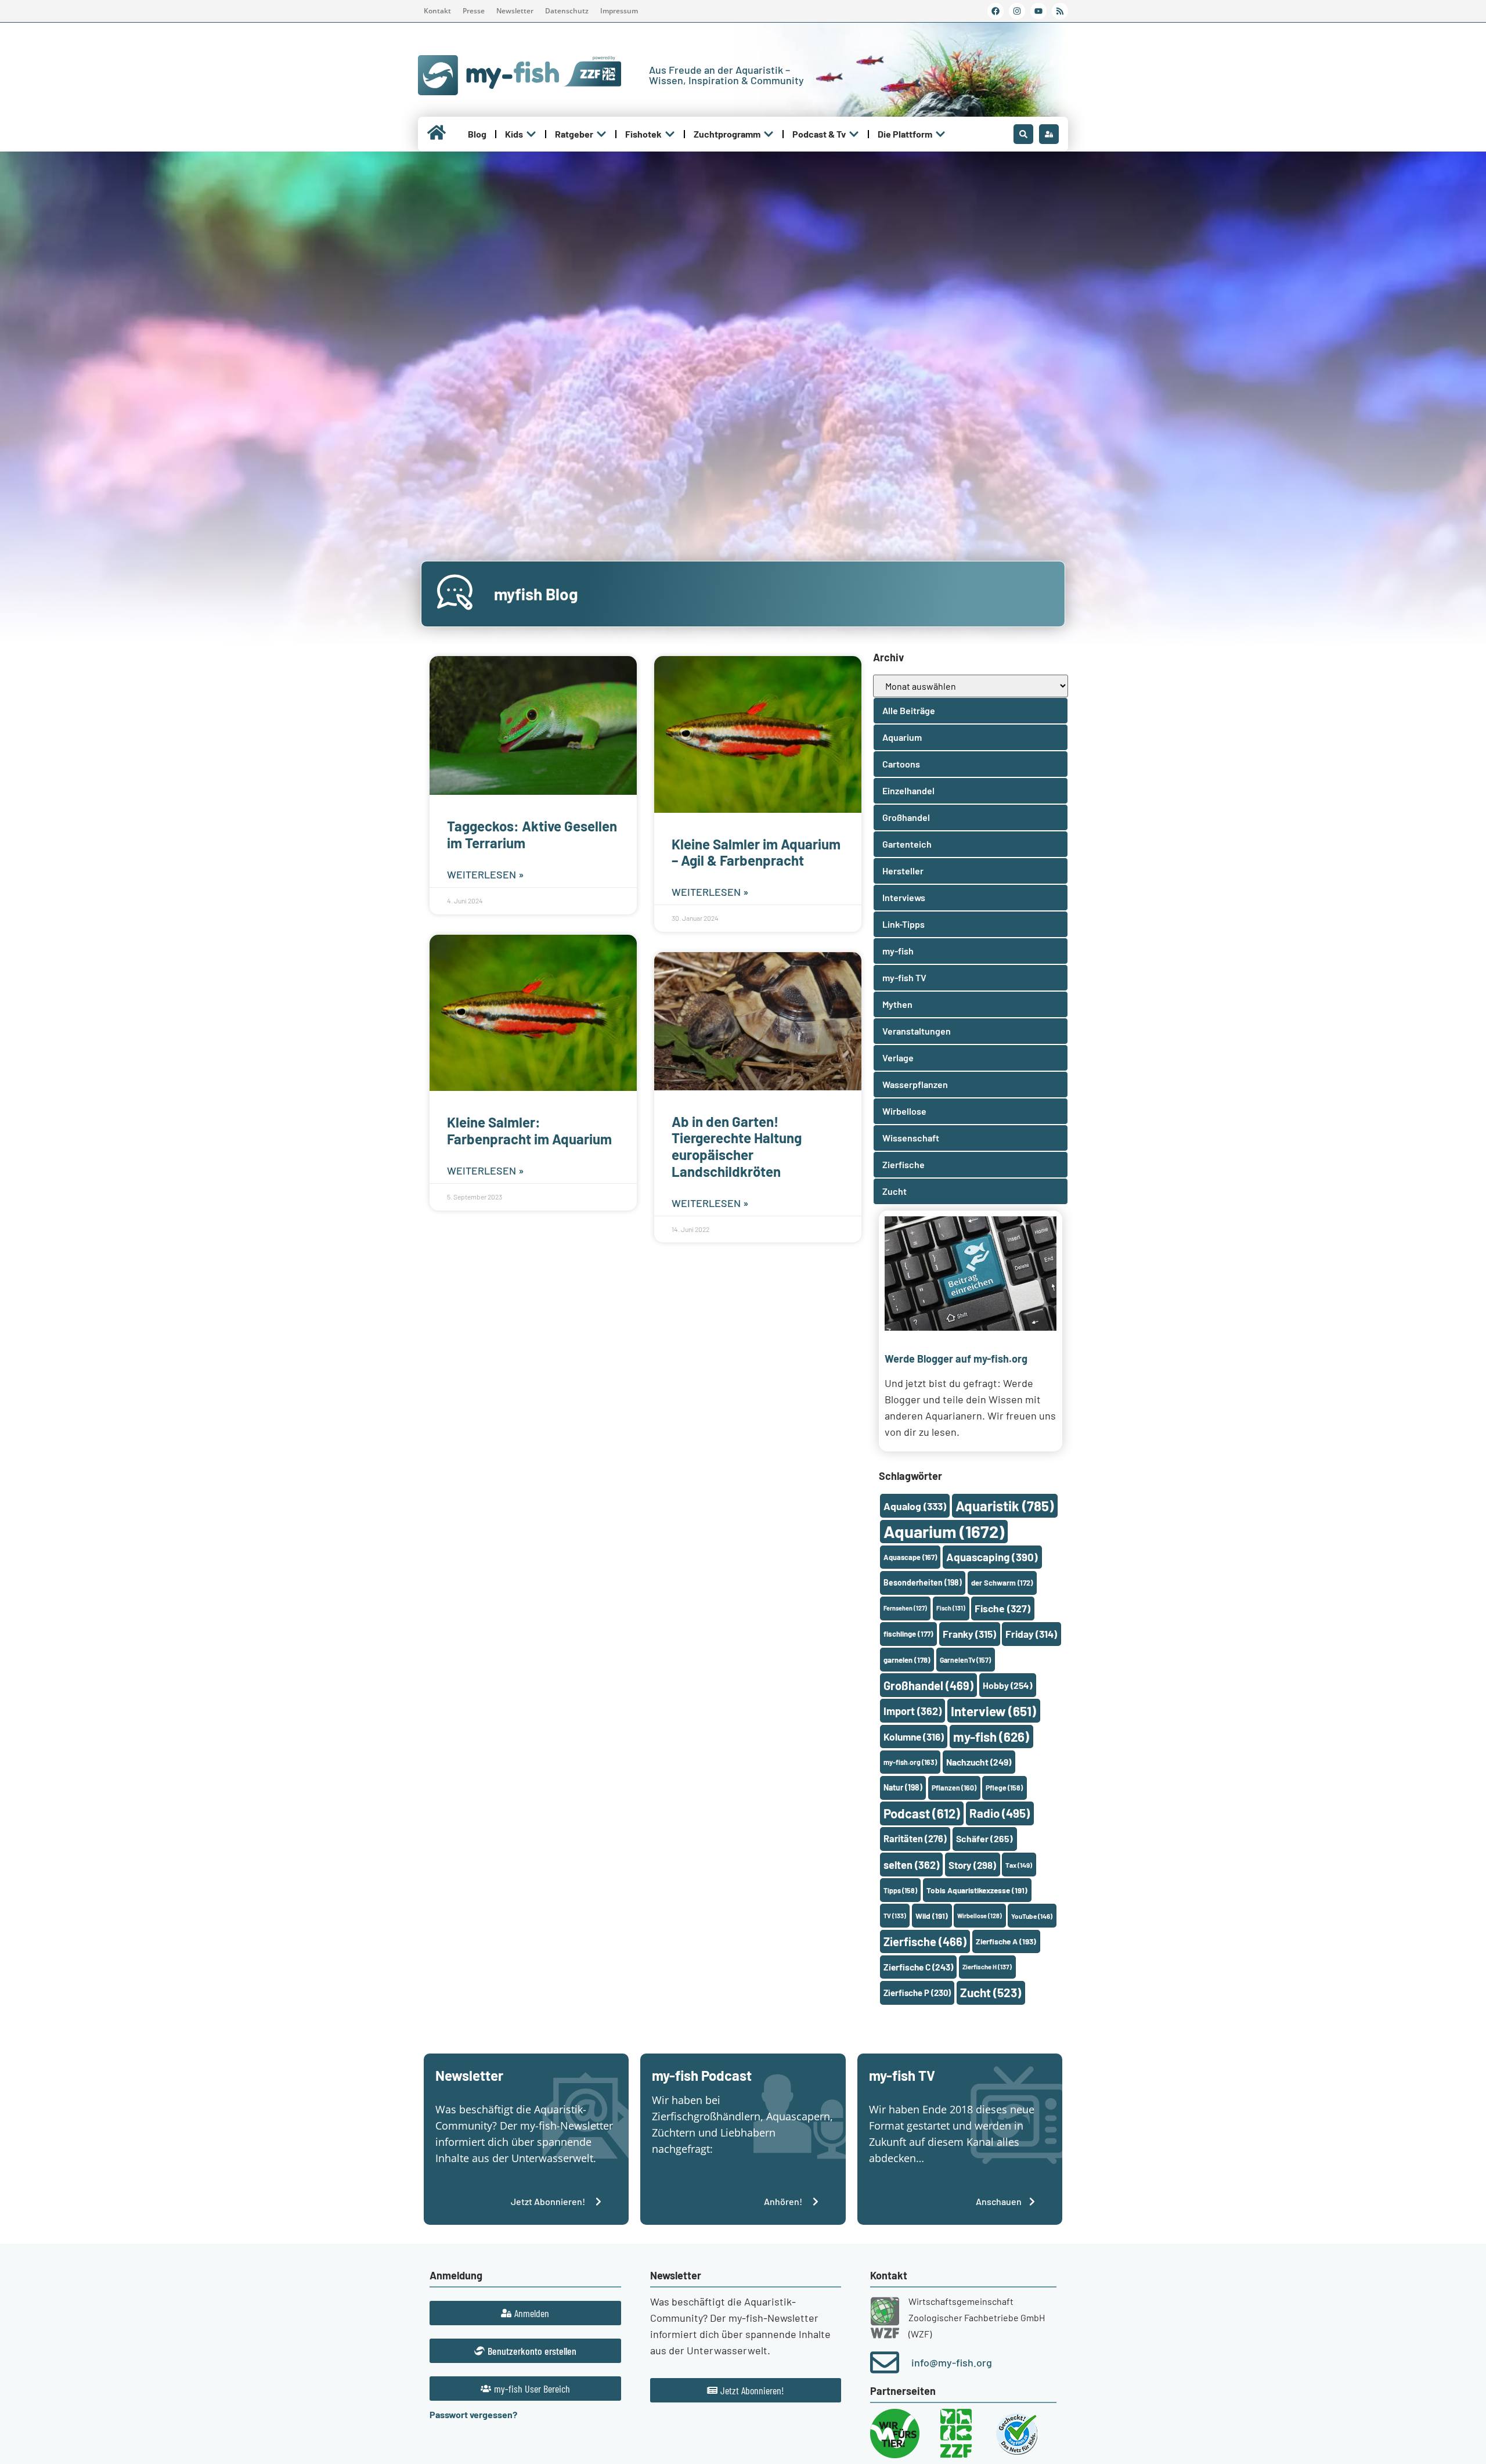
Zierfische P (917, 1993)
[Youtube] (1038, 11)
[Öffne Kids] (531, 134)
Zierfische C (918, 1967)
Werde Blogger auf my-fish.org (956, 1359)
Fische (1002, 1608)
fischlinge (908, 1634)
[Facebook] (996, 11)
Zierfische (925, 1941)
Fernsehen (905, 1608)
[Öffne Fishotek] (670, 134)
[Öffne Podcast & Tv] (854, 134)
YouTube (1032, 1916)
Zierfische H (987, 1967)
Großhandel (928, 1685)
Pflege (1004, 1788)
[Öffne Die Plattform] (940, 134)
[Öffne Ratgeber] (601, 134)
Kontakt (437, 11)
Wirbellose (980, 1916)
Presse (474, 11)
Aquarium (944, 1531)
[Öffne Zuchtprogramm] (769, 134)
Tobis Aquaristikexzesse (977, 1890)
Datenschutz (567, 11)
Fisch (951, 1608)
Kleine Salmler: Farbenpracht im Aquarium (529, 1130)
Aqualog (915, 1506)
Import (912, 1711)
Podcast (922, 1813)
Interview (993, 1711)
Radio (1000, 1813)
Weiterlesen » (486, 874)
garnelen (907, 1660)
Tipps (900, 1890)
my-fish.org (910, 1762)
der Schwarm (1002, 1583)
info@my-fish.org (952, 2362)
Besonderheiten (923, 1582)
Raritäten (915, 1838)
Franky (969, 1634)
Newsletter (515, 11)
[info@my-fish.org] (885, 2362)
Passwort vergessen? (473, 2414)
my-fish (991, 1737)
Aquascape (910, 1557)
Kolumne (914, 1737)
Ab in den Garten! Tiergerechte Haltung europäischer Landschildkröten (737, 1146)
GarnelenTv (965, 1660)
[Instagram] (1017, 11)
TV (895, 1916)
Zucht (991, 1992)
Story (972, 1865)
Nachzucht (979, 1762)
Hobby (1007, 1685)
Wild (932, 1916)
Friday (1031, 1634)
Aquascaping (992, 1557)
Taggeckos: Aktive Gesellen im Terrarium (532, 834)
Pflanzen (954, 1788)
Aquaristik (1005, 1506)
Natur (903, 1787)
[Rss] (1060, 11)
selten (911, 1865)
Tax (1019, 1865)
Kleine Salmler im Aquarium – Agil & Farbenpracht (756, 852)
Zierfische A (1006, 1941)
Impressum (619, 11)
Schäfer (984, 1838)
